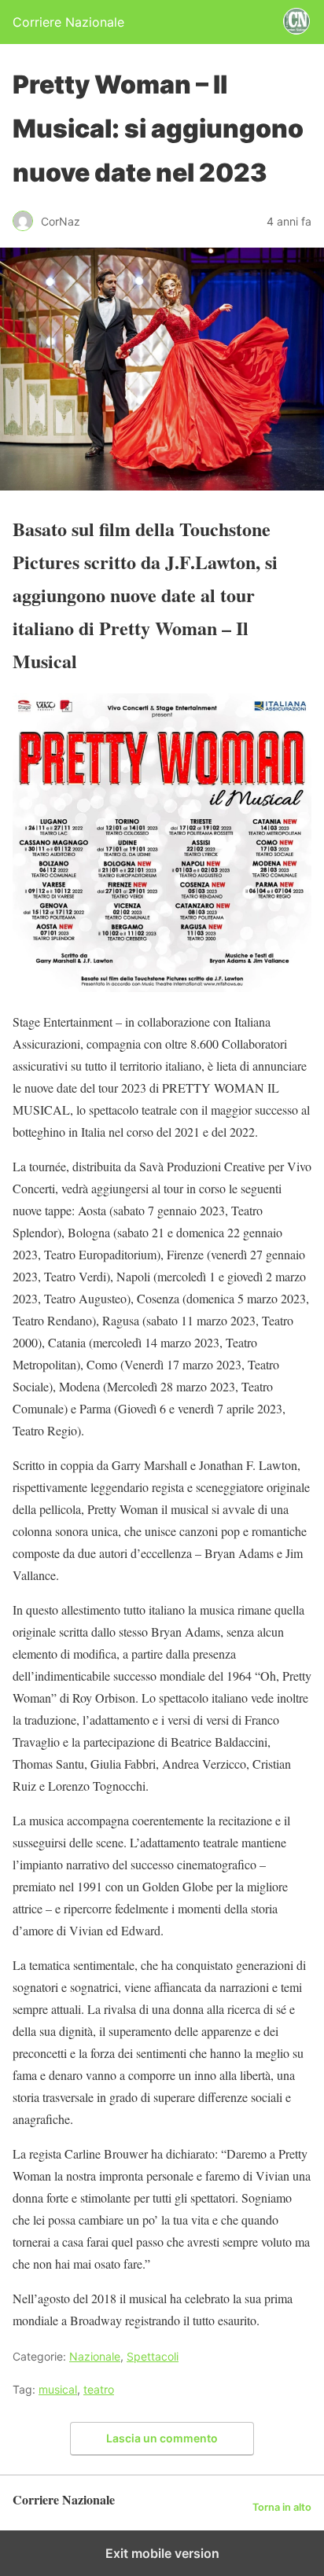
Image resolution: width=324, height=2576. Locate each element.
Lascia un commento (162, 2438)
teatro (99, 2389)
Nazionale (95, 2356)
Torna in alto (282, 2507)
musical (58, 2389)
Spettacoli (153, 2356)
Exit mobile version (162, 2553)
